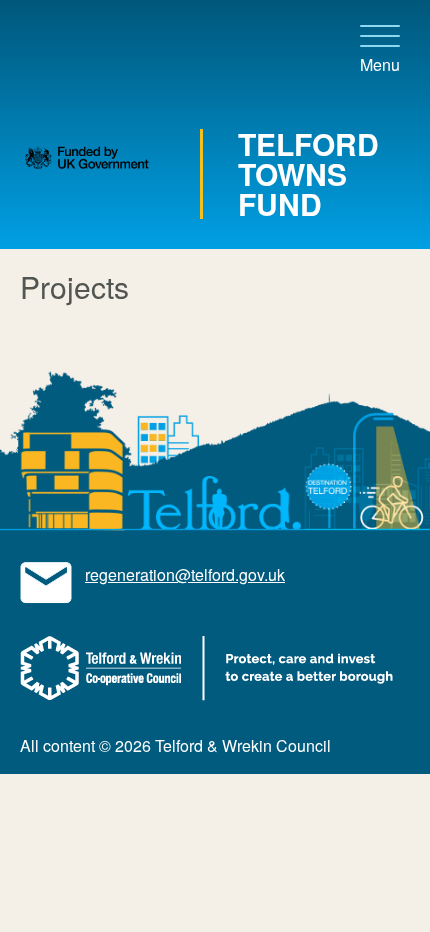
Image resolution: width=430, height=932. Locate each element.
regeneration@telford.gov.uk (185, 574)
